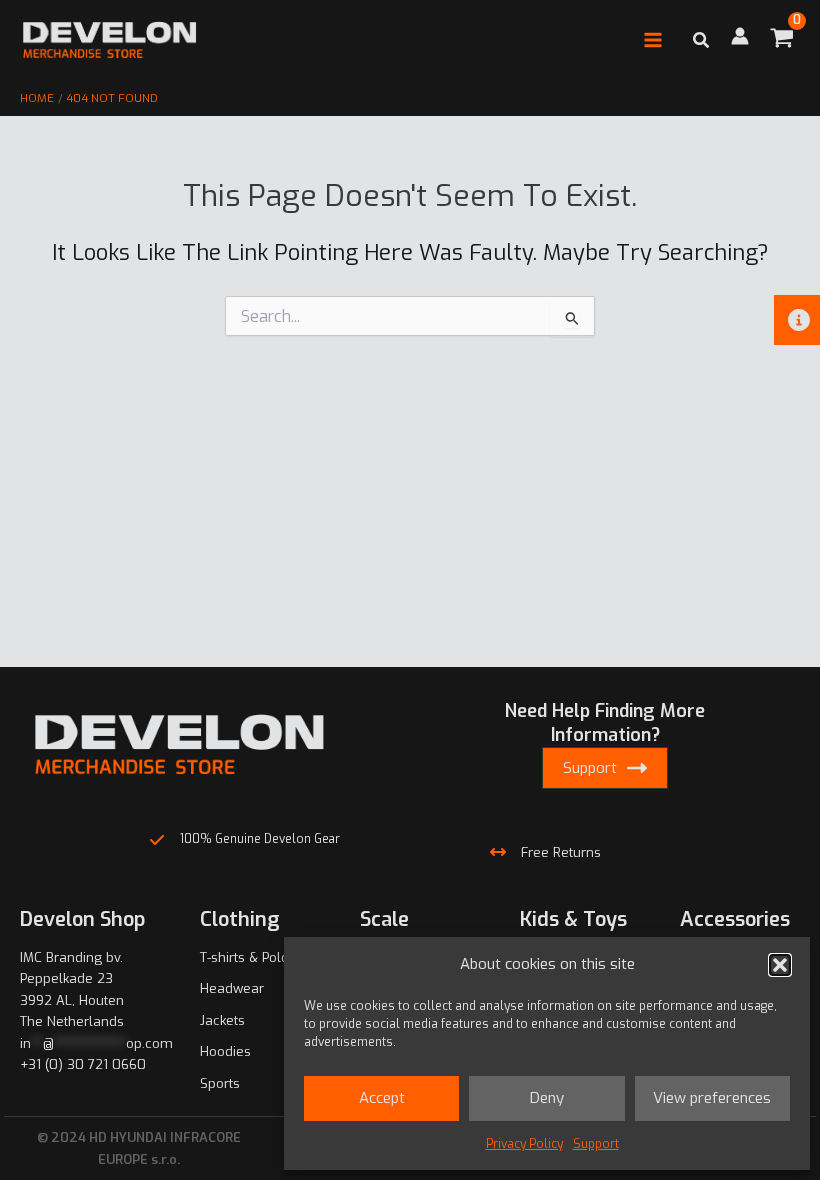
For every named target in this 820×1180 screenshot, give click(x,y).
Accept (382, 1098)
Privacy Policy (524, 1144)
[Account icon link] (740, 36)
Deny (547, 1098)
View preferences (712, 1098)
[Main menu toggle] (653, 40)
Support (596, 1144)
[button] (780, 965)
